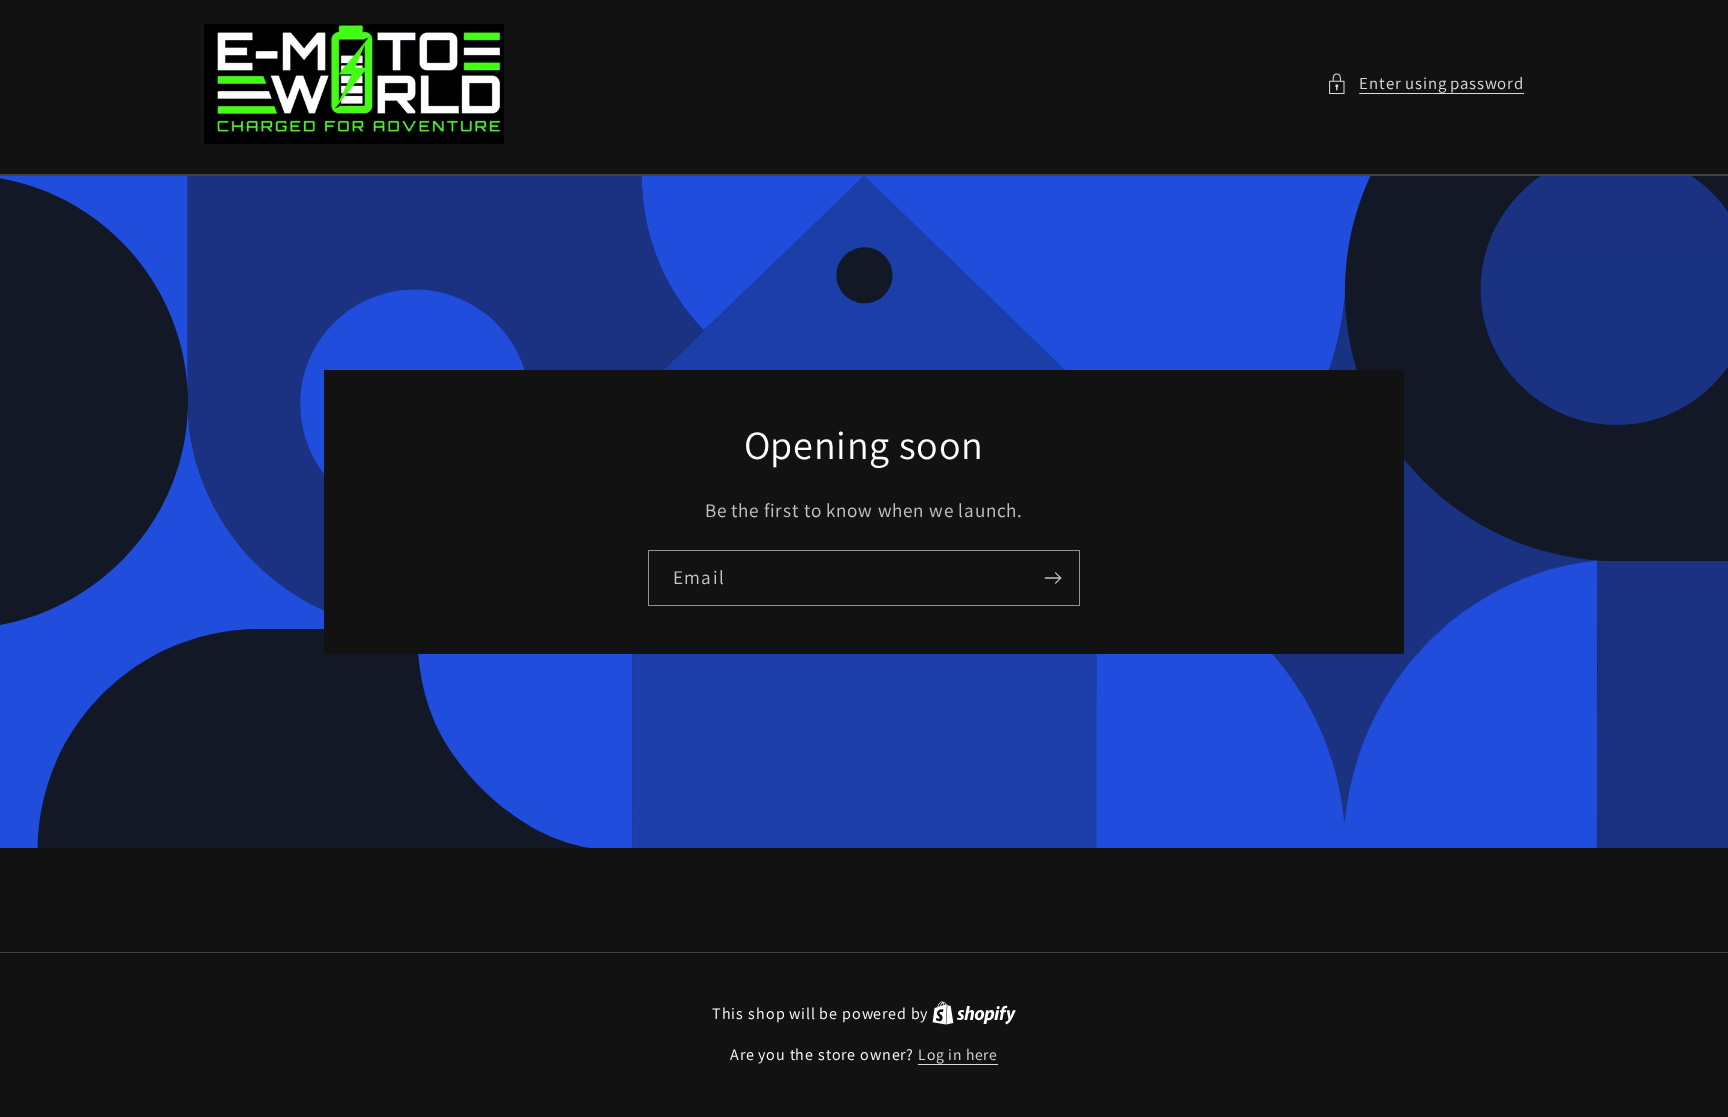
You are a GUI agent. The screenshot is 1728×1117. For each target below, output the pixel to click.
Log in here (958, 1054)
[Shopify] (974, 1013)
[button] (1425, 84)
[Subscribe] (1052, 578)
